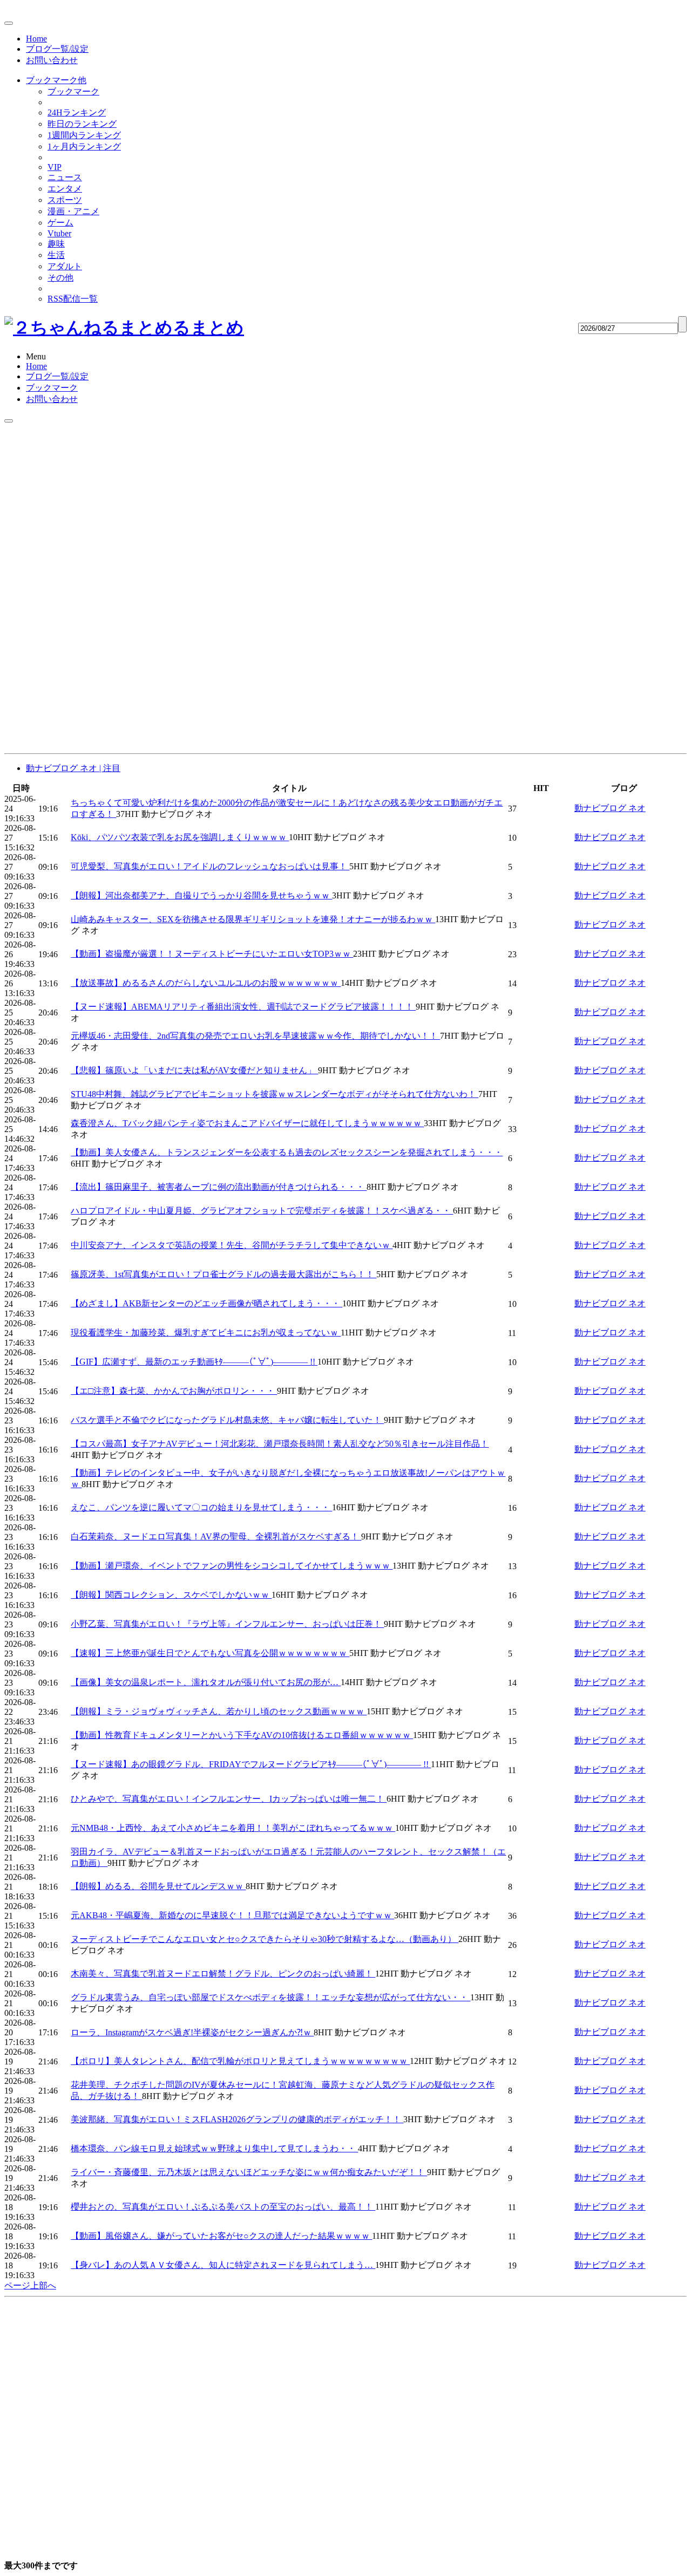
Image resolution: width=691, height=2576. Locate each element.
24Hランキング (77, 113)
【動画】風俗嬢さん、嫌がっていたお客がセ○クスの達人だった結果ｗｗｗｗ (221, 2236)
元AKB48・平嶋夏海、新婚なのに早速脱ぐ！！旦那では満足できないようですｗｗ (232, 1915)
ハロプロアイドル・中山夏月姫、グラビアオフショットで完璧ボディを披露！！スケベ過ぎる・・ (262, 1211)
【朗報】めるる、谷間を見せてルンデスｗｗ (158, 1886)
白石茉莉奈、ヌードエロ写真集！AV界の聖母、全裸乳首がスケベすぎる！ (216, 1536)
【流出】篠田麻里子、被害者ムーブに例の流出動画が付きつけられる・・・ (219, 1187)
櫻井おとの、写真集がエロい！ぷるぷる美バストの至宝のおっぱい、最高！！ (223, 2207)
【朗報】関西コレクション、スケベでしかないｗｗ (171, 1595)
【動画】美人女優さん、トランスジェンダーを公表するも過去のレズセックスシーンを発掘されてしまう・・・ (287, 1152)
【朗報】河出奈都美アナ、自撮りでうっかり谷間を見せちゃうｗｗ (201, 895)
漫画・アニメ (73, 211)
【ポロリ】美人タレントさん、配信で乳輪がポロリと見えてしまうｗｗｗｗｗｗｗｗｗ (240, 2061)
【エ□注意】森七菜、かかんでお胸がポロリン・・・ (174, 1391)
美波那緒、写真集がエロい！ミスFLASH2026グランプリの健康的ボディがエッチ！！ (237, 2119)
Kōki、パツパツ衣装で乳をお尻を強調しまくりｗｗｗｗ (180, 837)
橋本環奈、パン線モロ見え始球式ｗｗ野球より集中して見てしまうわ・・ (214, 2148)
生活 (56, 255)
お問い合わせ (52, 60)
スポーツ (65, 200)
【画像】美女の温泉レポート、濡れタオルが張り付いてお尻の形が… (206, 1682)
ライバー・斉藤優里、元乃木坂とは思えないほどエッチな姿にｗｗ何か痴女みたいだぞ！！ (249, 2172)
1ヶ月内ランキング (84, 146)
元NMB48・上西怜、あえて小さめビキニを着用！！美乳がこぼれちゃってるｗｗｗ (233, 1828)
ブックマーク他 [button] (56, 80)
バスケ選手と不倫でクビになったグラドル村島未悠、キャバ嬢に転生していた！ (227, 1420)
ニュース (65, 177)
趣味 (56, 244)
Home (36, 39)
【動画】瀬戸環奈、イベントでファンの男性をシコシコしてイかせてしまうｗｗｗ (232, 1566)
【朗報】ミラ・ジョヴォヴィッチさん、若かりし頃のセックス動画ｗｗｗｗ (219, 1711)
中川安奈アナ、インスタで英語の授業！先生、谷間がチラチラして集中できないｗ (232, 1245)
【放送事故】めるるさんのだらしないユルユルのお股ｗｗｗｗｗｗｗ (206, 983)
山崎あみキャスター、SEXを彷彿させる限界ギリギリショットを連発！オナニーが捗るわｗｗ (253, 919)
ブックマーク (73, 91)
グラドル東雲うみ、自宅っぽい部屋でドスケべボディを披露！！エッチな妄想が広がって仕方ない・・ (270, 1997)
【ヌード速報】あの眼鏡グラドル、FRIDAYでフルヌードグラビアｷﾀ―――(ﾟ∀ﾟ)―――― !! (251, 1764)
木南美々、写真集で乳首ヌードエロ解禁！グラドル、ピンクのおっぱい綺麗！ (223, 1974)
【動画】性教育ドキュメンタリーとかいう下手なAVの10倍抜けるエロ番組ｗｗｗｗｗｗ (242, 1735)
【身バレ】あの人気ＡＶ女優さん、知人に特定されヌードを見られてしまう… (223, 2265)
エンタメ (65, 189)
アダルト (65, 266)
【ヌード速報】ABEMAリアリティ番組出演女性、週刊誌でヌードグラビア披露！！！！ (243, 1007)
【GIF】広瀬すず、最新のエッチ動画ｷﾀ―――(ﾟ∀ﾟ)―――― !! (194, 1362)
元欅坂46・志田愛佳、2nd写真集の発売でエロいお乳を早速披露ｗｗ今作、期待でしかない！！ (255, 1036)
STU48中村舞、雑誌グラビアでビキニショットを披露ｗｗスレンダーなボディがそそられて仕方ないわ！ (275, 1094)
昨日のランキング (82, 124)
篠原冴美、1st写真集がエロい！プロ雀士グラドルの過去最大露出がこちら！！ (223, 1274)
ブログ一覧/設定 (57, 49)
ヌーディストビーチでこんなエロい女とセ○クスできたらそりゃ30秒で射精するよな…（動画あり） (265, 1939)
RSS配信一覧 (73, 299)
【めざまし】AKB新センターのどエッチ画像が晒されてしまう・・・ (206, 1303)
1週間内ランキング (84, 135)
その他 (60, 278)
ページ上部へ (30, 2285)
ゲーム (60, 223)
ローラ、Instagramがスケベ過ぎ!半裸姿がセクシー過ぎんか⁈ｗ (192, 2032)
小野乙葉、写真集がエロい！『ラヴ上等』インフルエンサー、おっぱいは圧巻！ (227, 1624)
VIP (55, 167)
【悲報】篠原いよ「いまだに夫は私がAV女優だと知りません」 (194, 1070)
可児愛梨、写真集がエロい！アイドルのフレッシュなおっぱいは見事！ (210, 866)
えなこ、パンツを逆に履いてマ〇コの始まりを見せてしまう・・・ (201, 1507)
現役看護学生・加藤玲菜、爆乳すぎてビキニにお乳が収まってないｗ (206, 1333)
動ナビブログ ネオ (610, 808)
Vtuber (59, 233)
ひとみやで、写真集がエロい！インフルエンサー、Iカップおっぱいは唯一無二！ (229, 1799)
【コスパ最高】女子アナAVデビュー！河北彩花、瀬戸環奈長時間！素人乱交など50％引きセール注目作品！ (280, 1444)
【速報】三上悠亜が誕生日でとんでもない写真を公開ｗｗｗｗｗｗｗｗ (210, 1653)
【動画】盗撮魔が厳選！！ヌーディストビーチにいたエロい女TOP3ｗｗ (212, 954)
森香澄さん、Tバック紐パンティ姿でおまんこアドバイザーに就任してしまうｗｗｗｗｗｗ (247, 1123)
